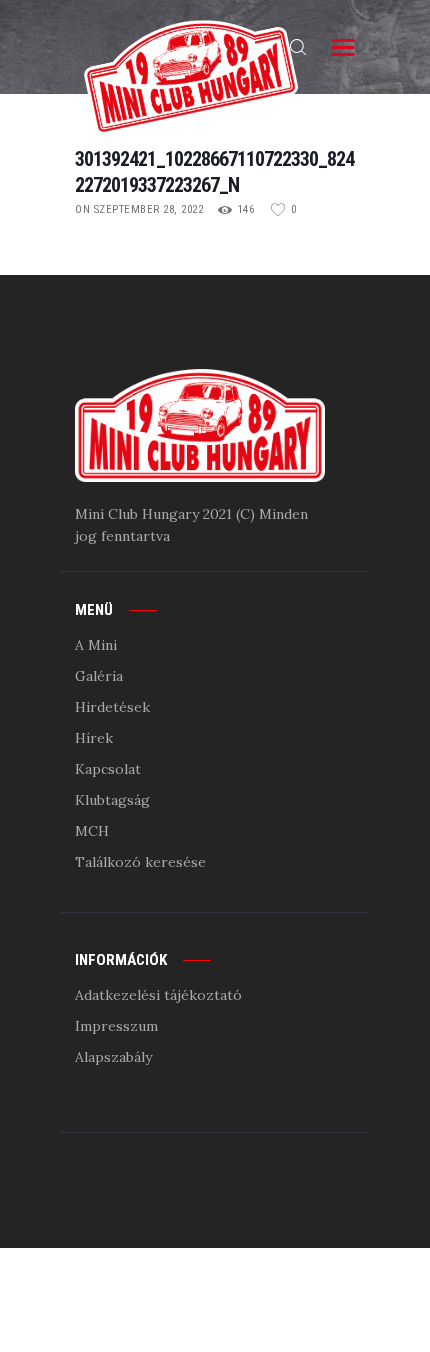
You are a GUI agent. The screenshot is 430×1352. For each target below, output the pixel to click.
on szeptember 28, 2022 (139, 209)
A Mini (96, 645)
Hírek (94, 738)
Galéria (99, 676)
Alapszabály (113, 1057)
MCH (92, 831)
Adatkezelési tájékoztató (158, 995)
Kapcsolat (108, 769)
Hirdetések (112, 707)
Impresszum (116, 1026)
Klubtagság (112, 800)
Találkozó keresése (140, 862)
